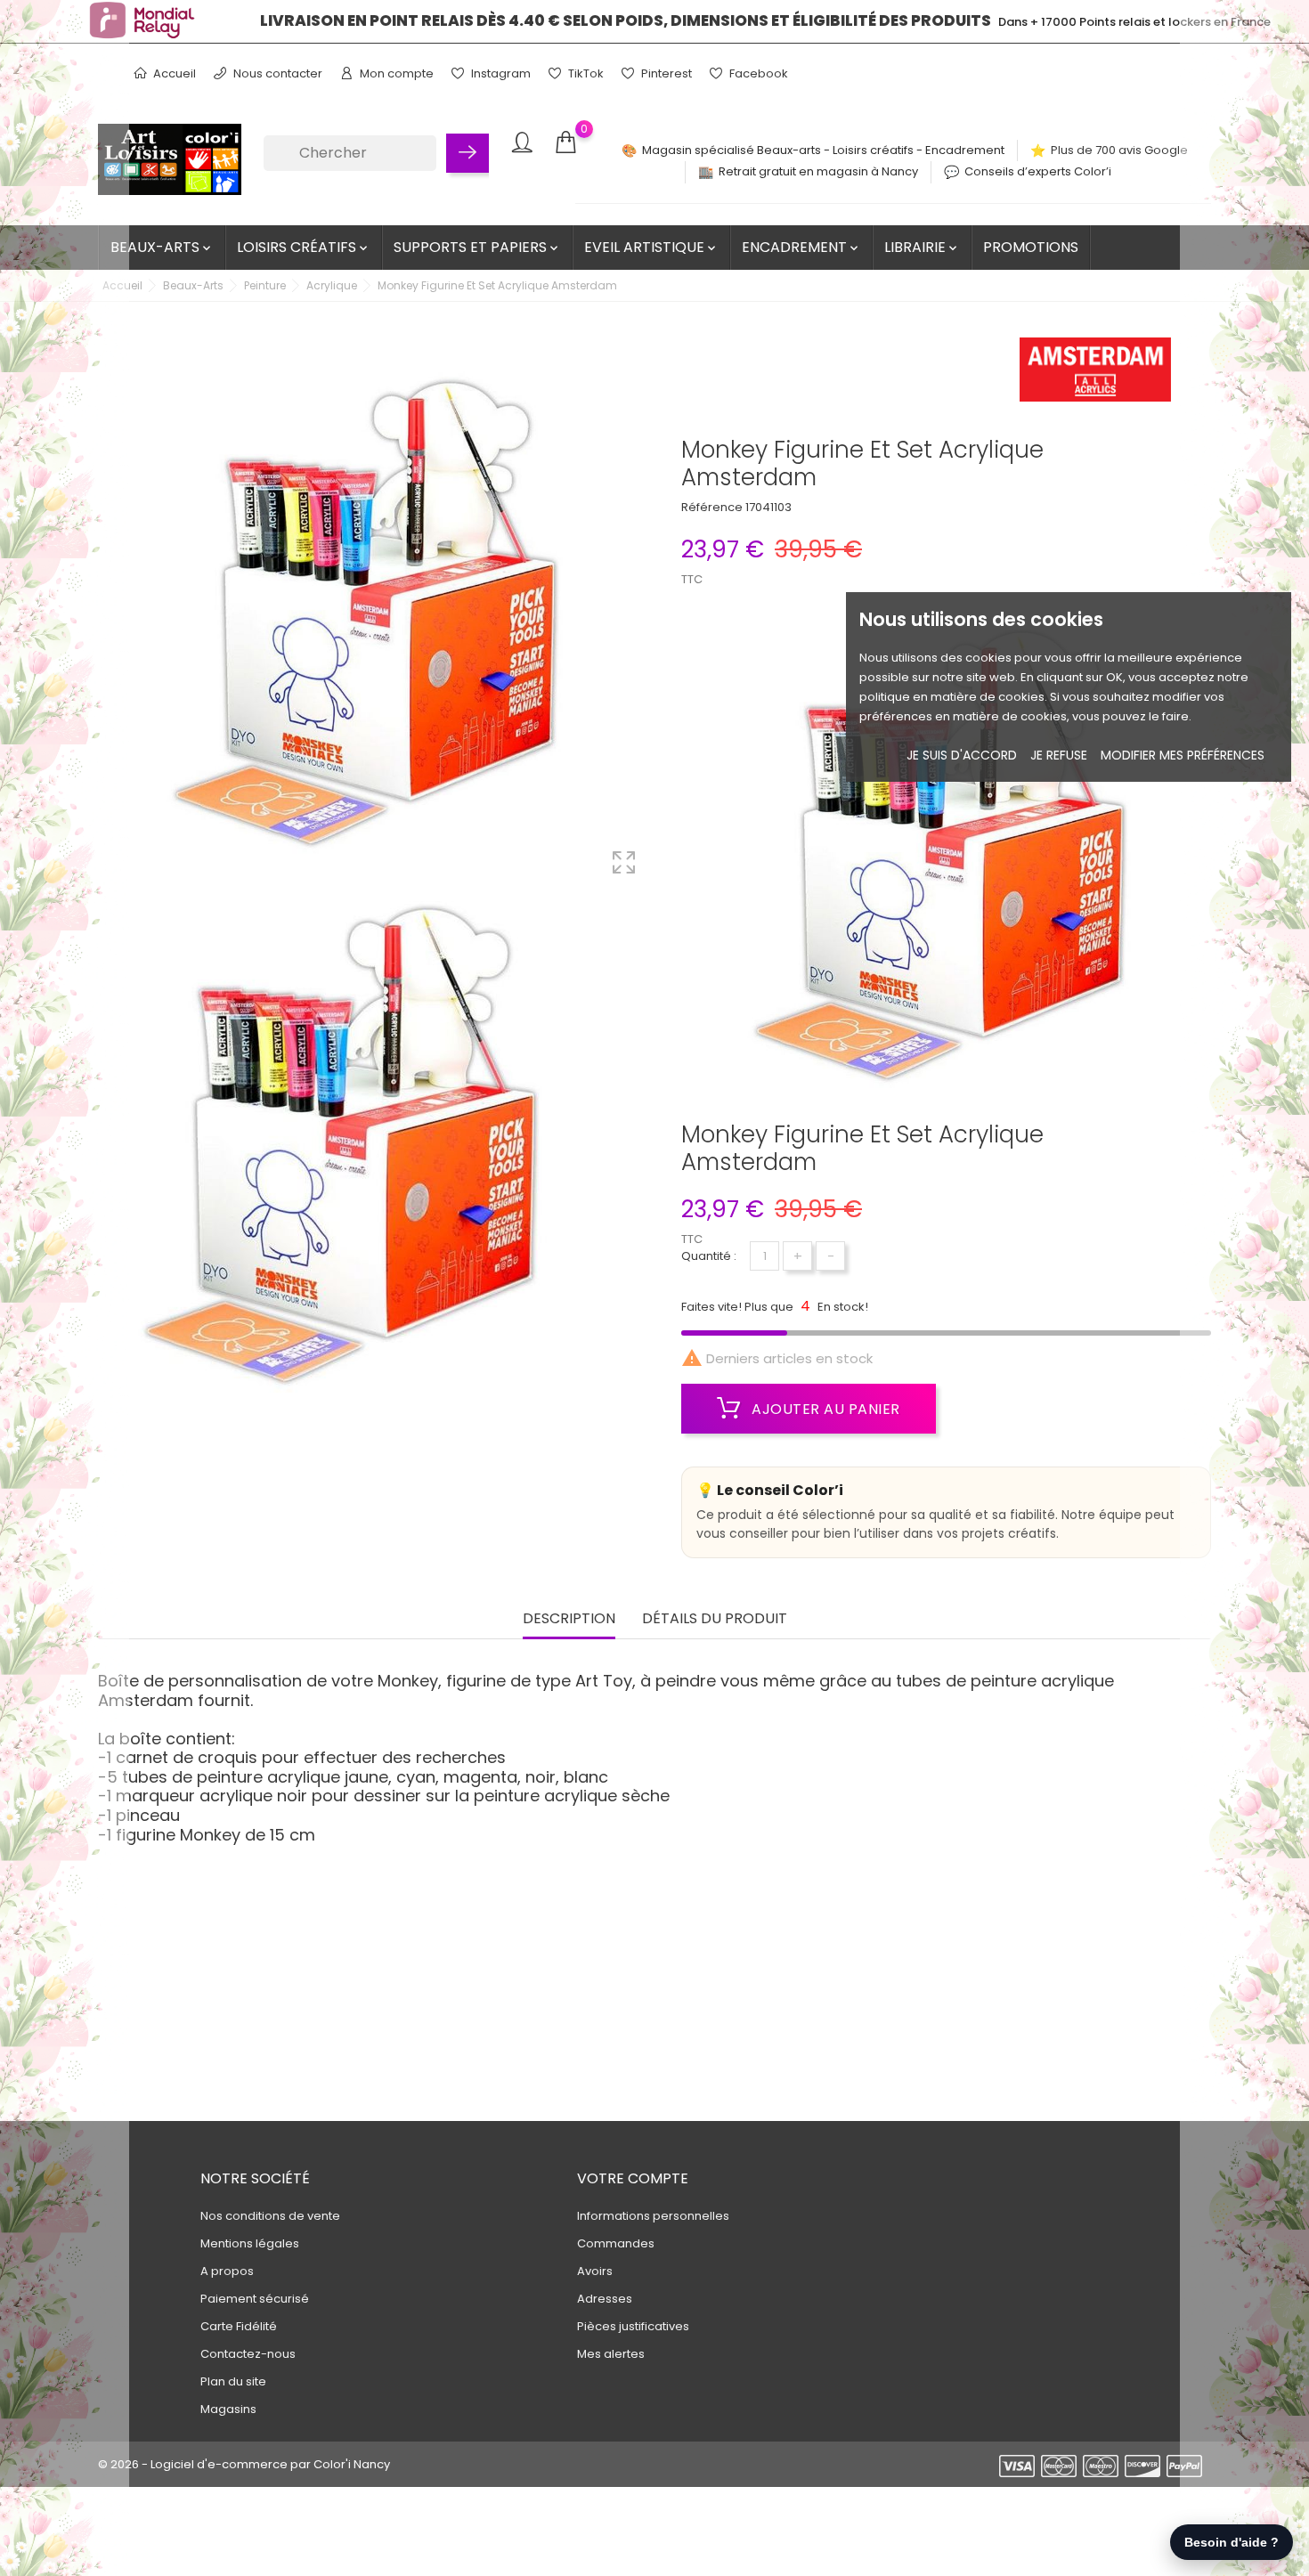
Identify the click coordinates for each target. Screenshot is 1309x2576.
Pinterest (665, 73)
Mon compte (395, 73)
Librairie (922, 247)
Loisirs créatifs (304, 247)
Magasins (228, 2409)
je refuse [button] (1059, 755)
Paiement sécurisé (255, 2299)
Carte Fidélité (239, 2326)
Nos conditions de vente (270, 2216)
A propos (227, 2271)
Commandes (616, 2243)
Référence (712, 507)
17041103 (768, 507)
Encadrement (801, 247)
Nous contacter (276, 73)
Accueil (173, 73)
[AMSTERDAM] (1095, 375)
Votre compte (633, 2178)
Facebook (757, 73)
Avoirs (595, 2271)
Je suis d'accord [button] (962, 755)
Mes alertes (611, 2354)
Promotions (1031, 247)
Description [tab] (569, 1619)
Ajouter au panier (824, 1409)
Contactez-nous (248, 2354)
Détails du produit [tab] (715, 1619)
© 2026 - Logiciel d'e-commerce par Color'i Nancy (244, 2464)
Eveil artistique (651, 247)
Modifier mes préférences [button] (1183, 755)
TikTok (585, 73)
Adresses (605, 2299)
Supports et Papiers (477, 247)
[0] (565, 143)
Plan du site (233, 2381)
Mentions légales (250, 2243)
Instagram (500, 73)
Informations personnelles (653, 2216)
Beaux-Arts (162, 247)
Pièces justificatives (633, 2326)
